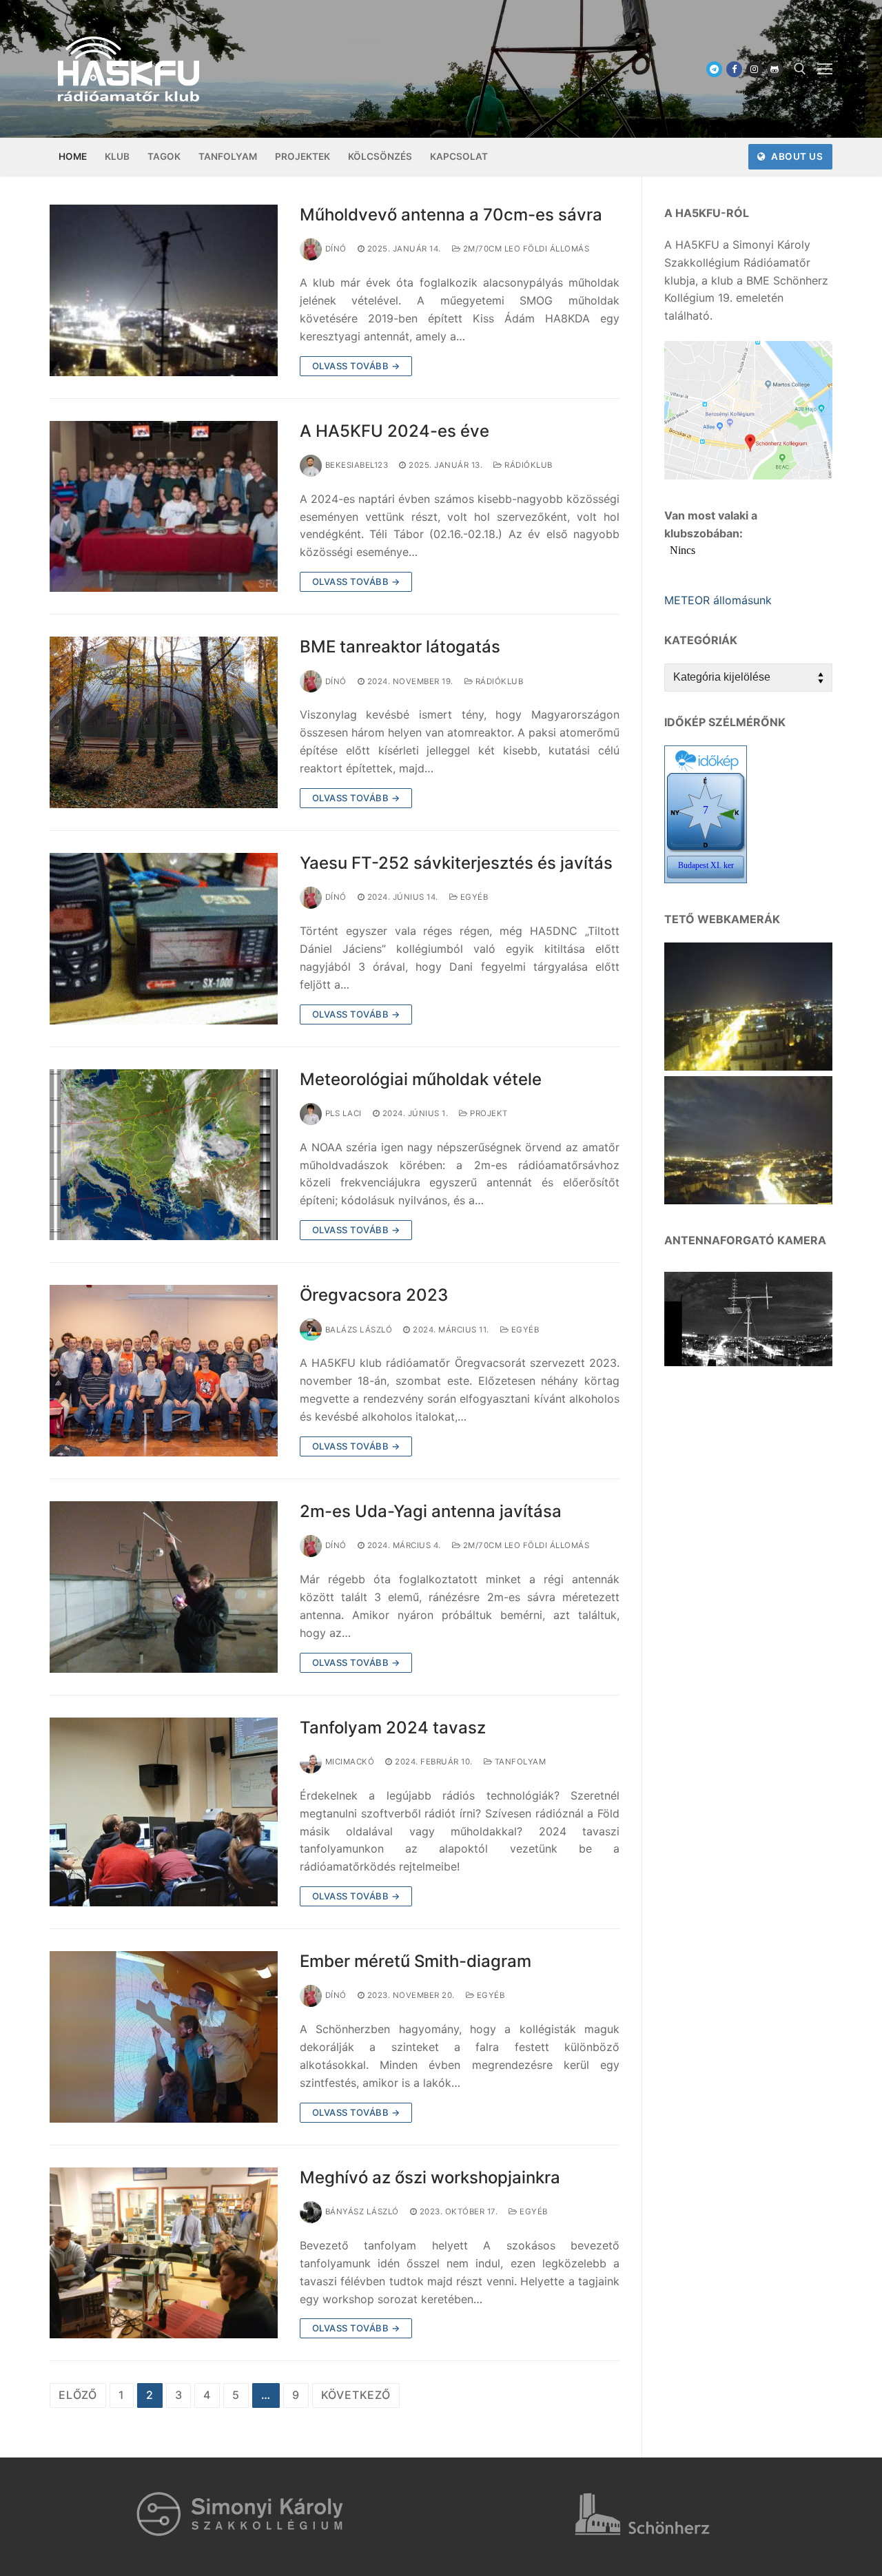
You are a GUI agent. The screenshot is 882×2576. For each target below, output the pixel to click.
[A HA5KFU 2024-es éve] (164, 507)
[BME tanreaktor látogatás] (164, 722)
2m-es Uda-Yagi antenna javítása (431, 1511)
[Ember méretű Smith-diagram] (164, 2037)
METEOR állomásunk (718, 600)
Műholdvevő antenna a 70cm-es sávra (451, 215)
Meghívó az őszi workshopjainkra (430, 2177)
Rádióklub (527, 465)
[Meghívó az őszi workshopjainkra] (164, 2253)
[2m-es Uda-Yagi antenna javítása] (164, 1587)
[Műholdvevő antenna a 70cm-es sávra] (164, 290)
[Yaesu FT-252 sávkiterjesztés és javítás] (164, 939)
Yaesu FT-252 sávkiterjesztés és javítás (456, 863)
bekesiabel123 (357, 465)
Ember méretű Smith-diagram (416, 1961)
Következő (356, 2395)
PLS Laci (343, 1113)
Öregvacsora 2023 (374, 1295)
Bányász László (362, 2212)
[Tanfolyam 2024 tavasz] (164, 1812)
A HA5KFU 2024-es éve (394, 431)
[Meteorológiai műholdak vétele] (164, 1155)
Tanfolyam (519, 1762)
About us (796, 156)
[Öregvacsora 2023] (164, 1371)
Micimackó (350, 1762)
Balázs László (359, 1330)
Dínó (336, 249)
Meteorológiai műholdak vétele (421, 1079)
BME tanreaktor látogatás (400, 647)
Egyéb (473, 897)
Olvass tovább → (356, 366)
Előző (78, 2395)
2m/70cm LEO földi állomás (525, 249)
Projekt (488, 1113)
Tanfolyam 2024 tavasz (393, 1728)
